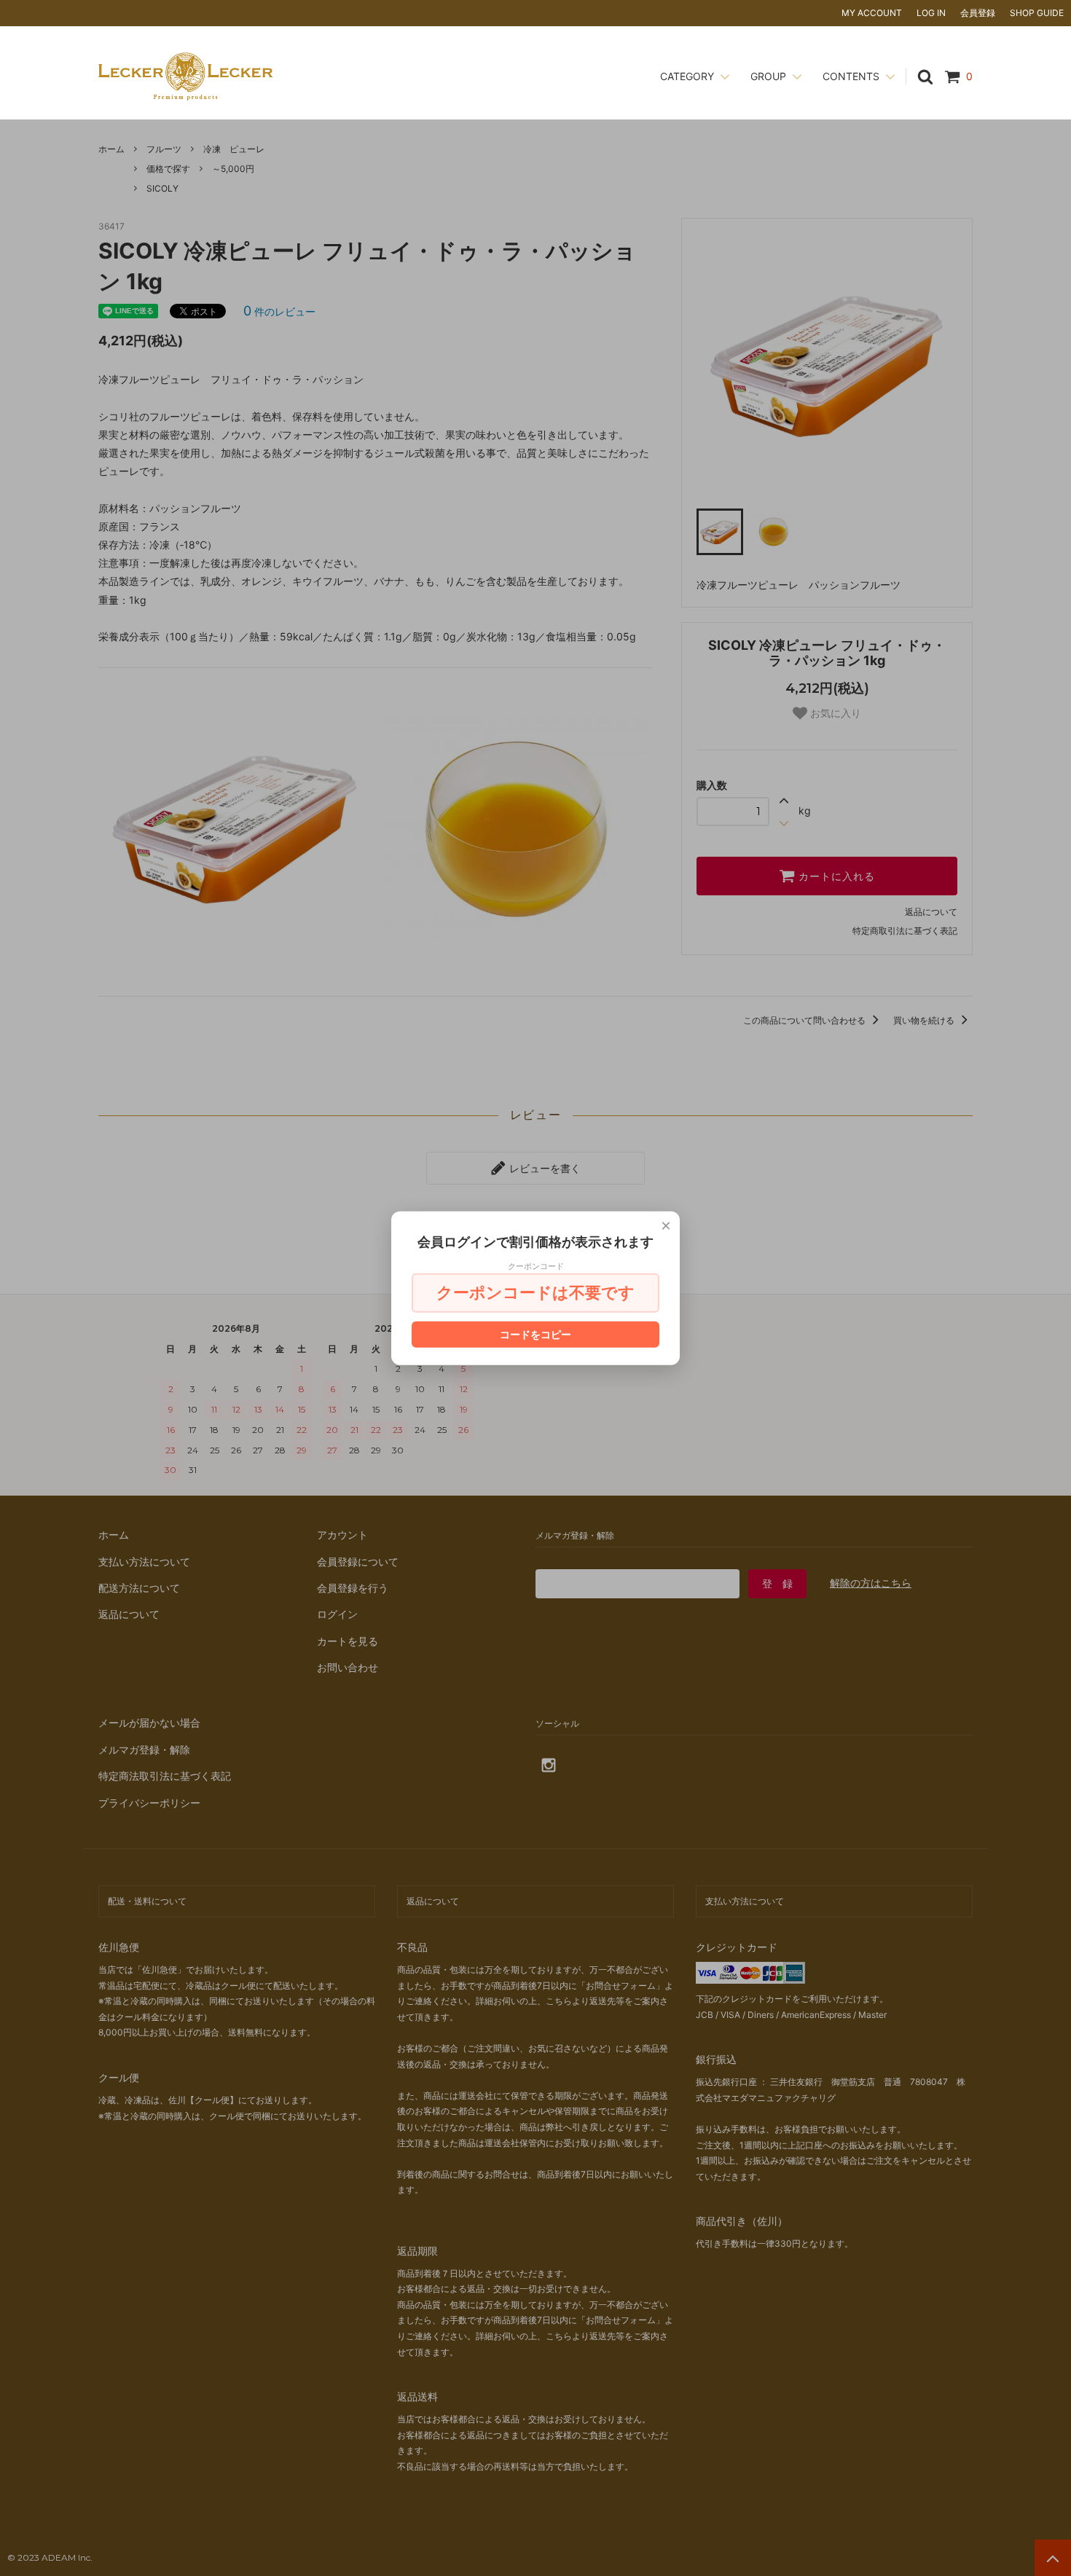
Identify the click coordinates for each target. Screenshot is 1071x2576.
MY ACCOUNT (872, 13)
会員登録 (978, 13)
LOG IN (931, 13)
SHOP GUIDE (1037, 13)
